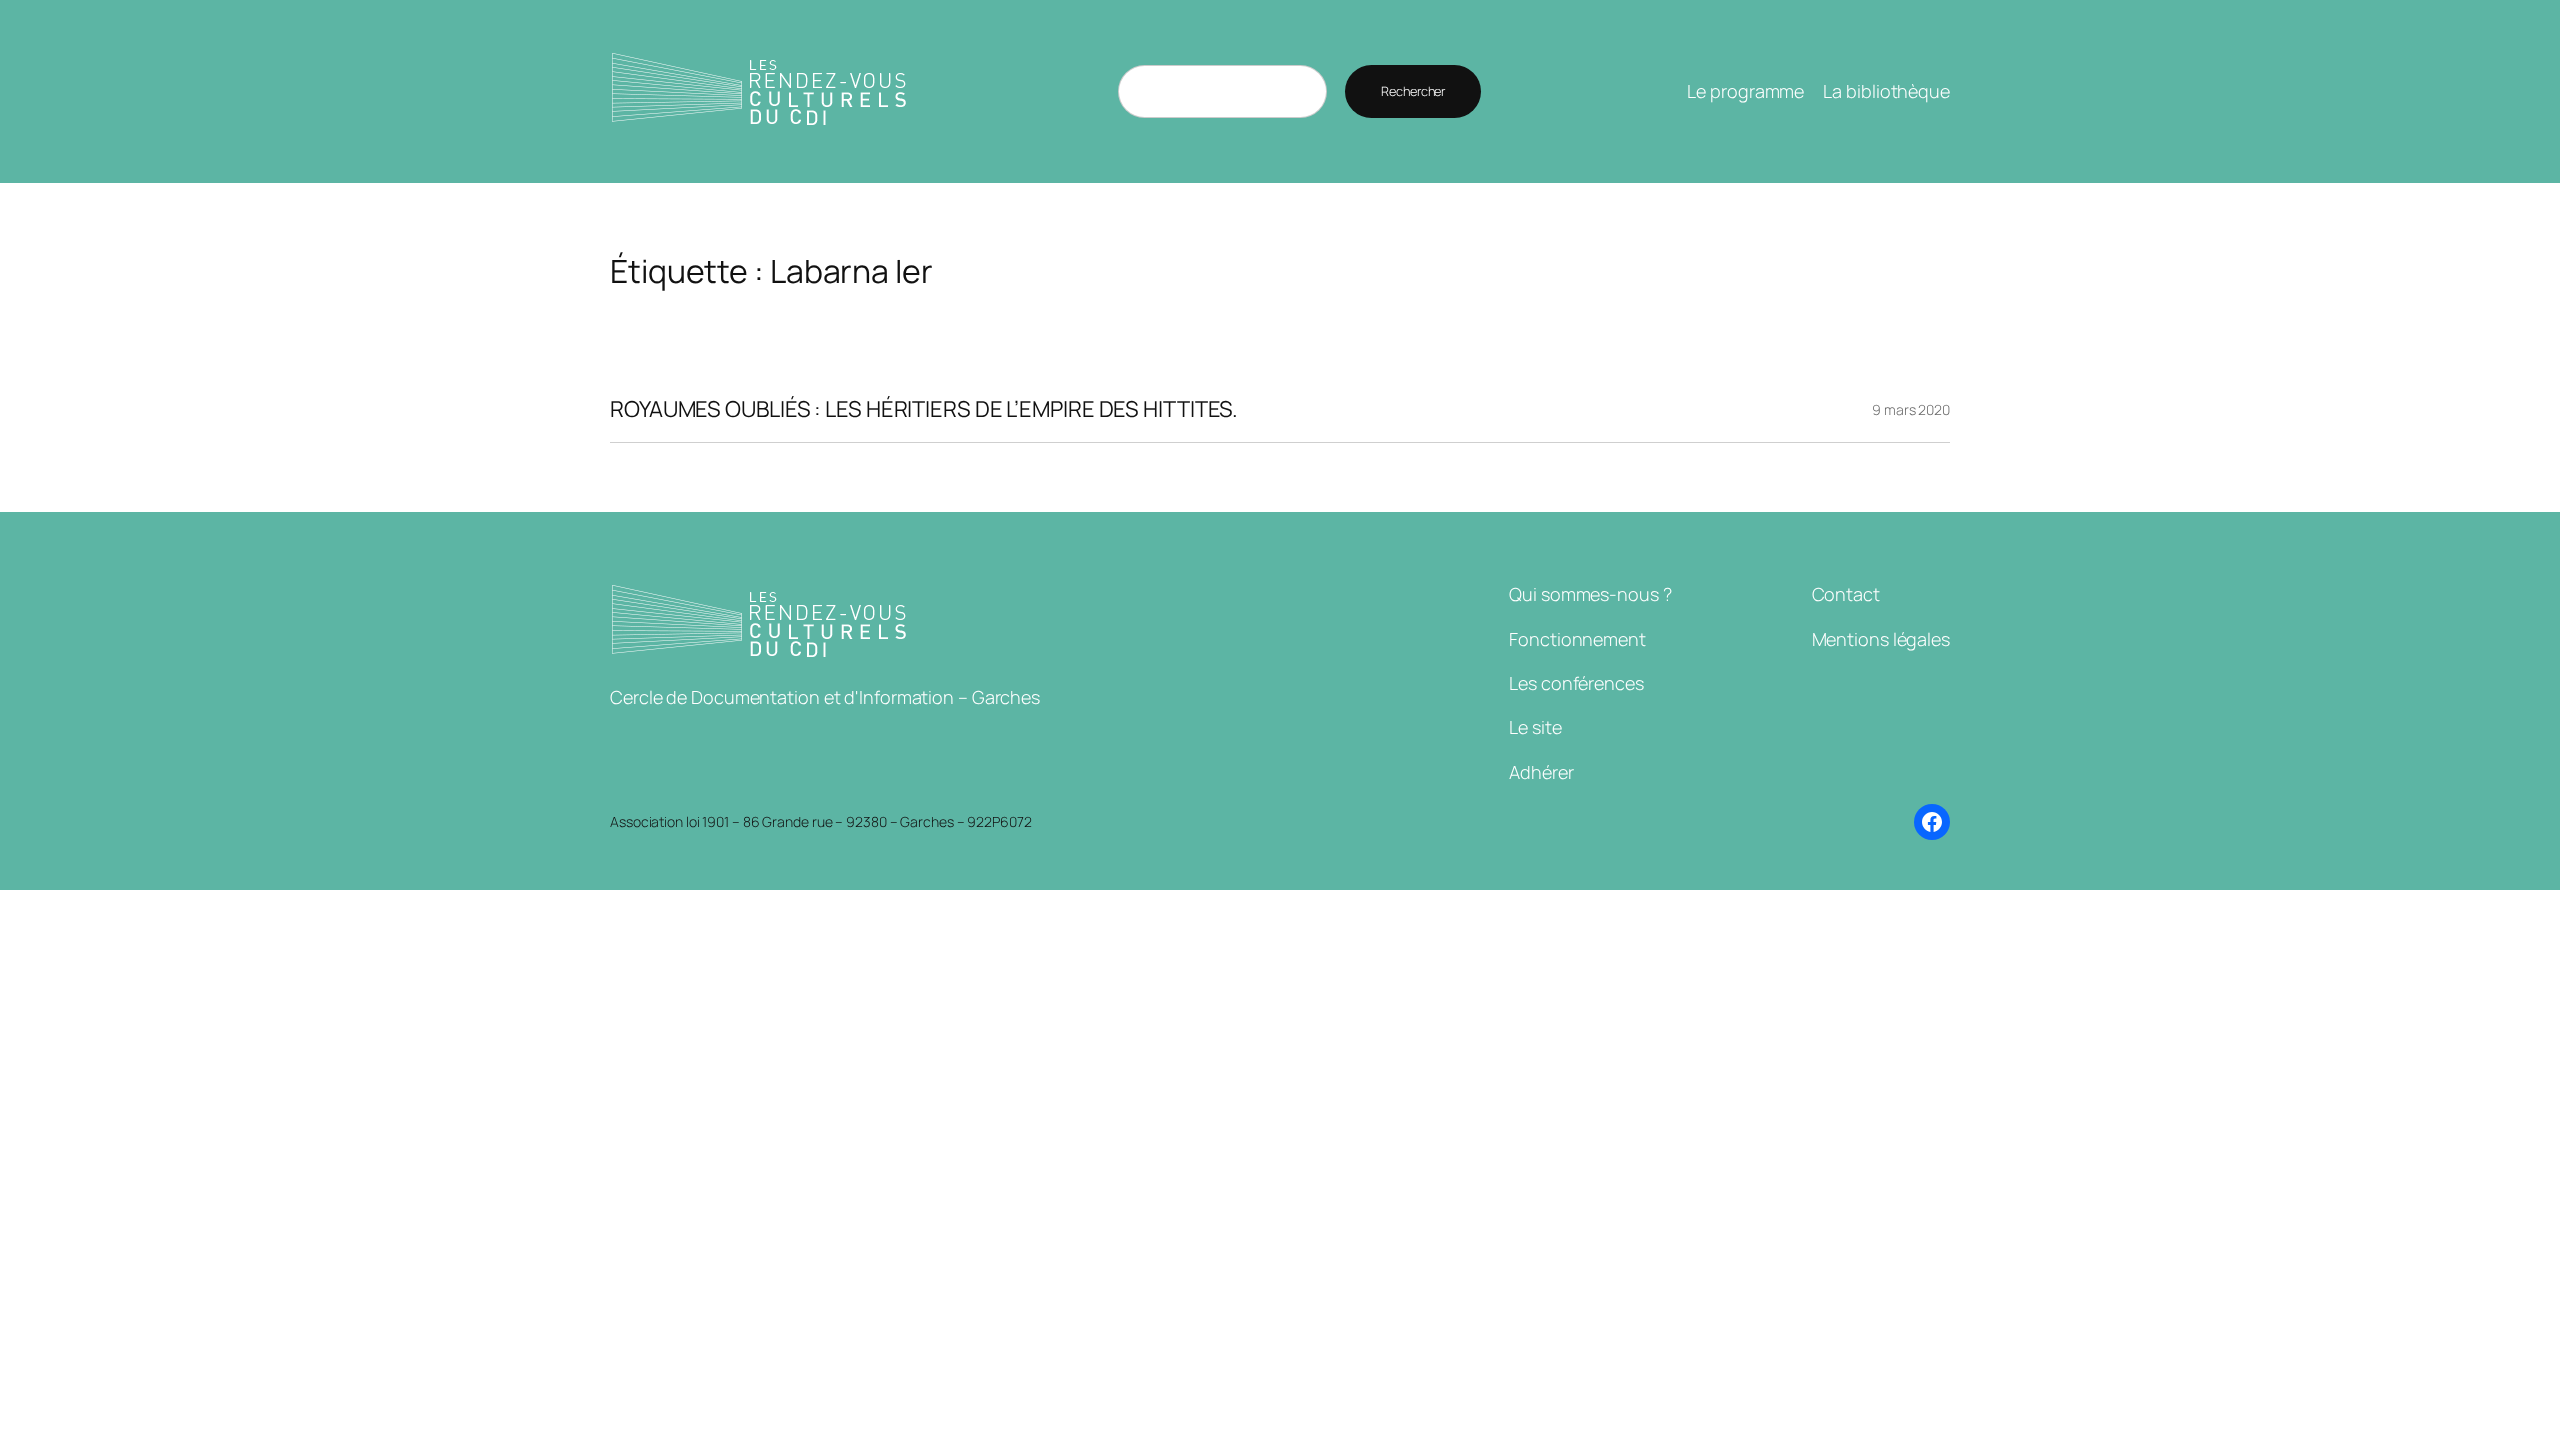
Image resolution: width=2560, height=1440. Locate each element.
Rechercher (1413, 91)
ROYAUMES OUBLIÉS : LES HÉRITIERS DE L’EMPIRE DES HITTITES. (924, 409)
